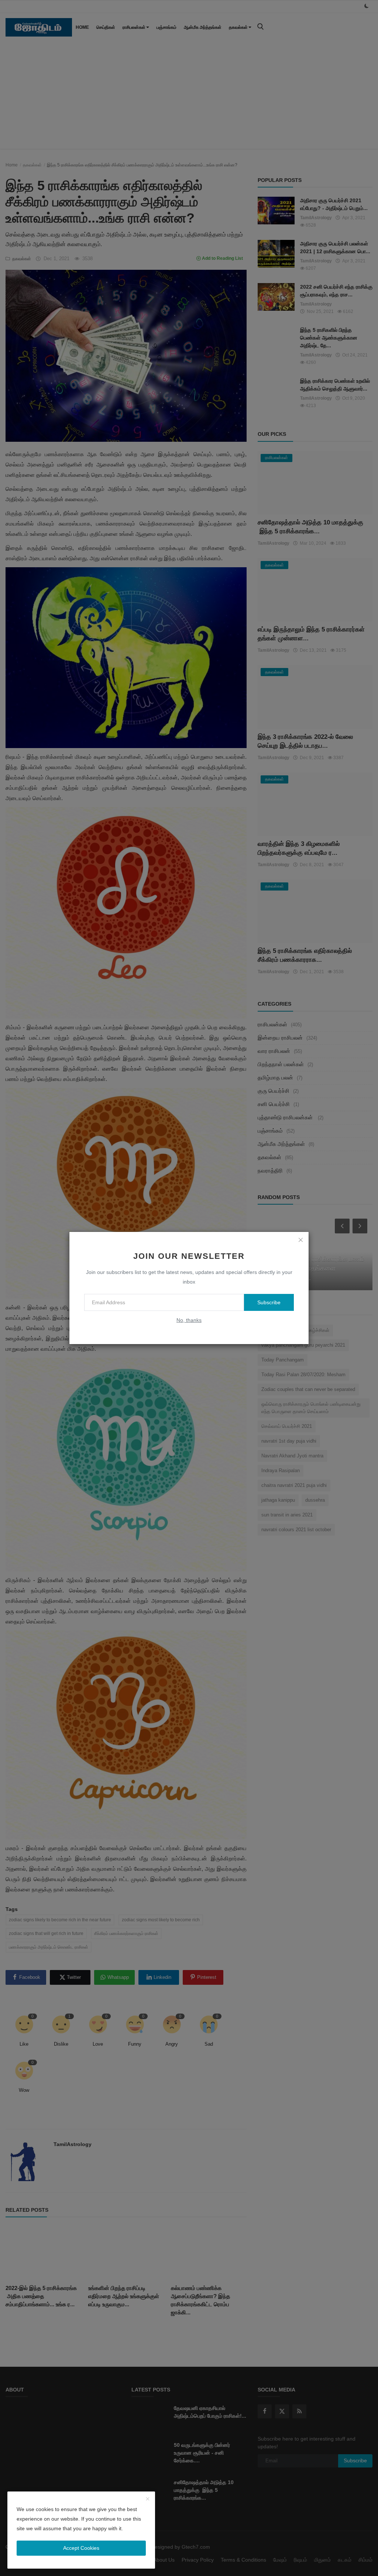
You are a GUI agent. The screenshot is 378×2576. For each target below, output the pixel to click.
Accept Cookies (81, 2548)
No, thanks (189, 1320)
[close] (300, 1240)
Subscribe (269, 1302)
